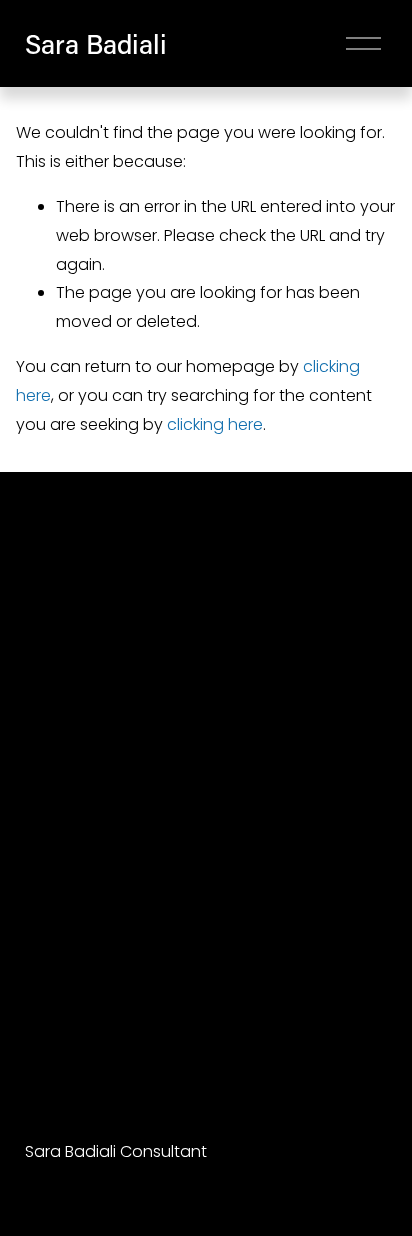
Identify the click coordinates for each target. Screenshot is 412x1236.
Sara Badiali (96, 43)
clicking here (215, 424)
